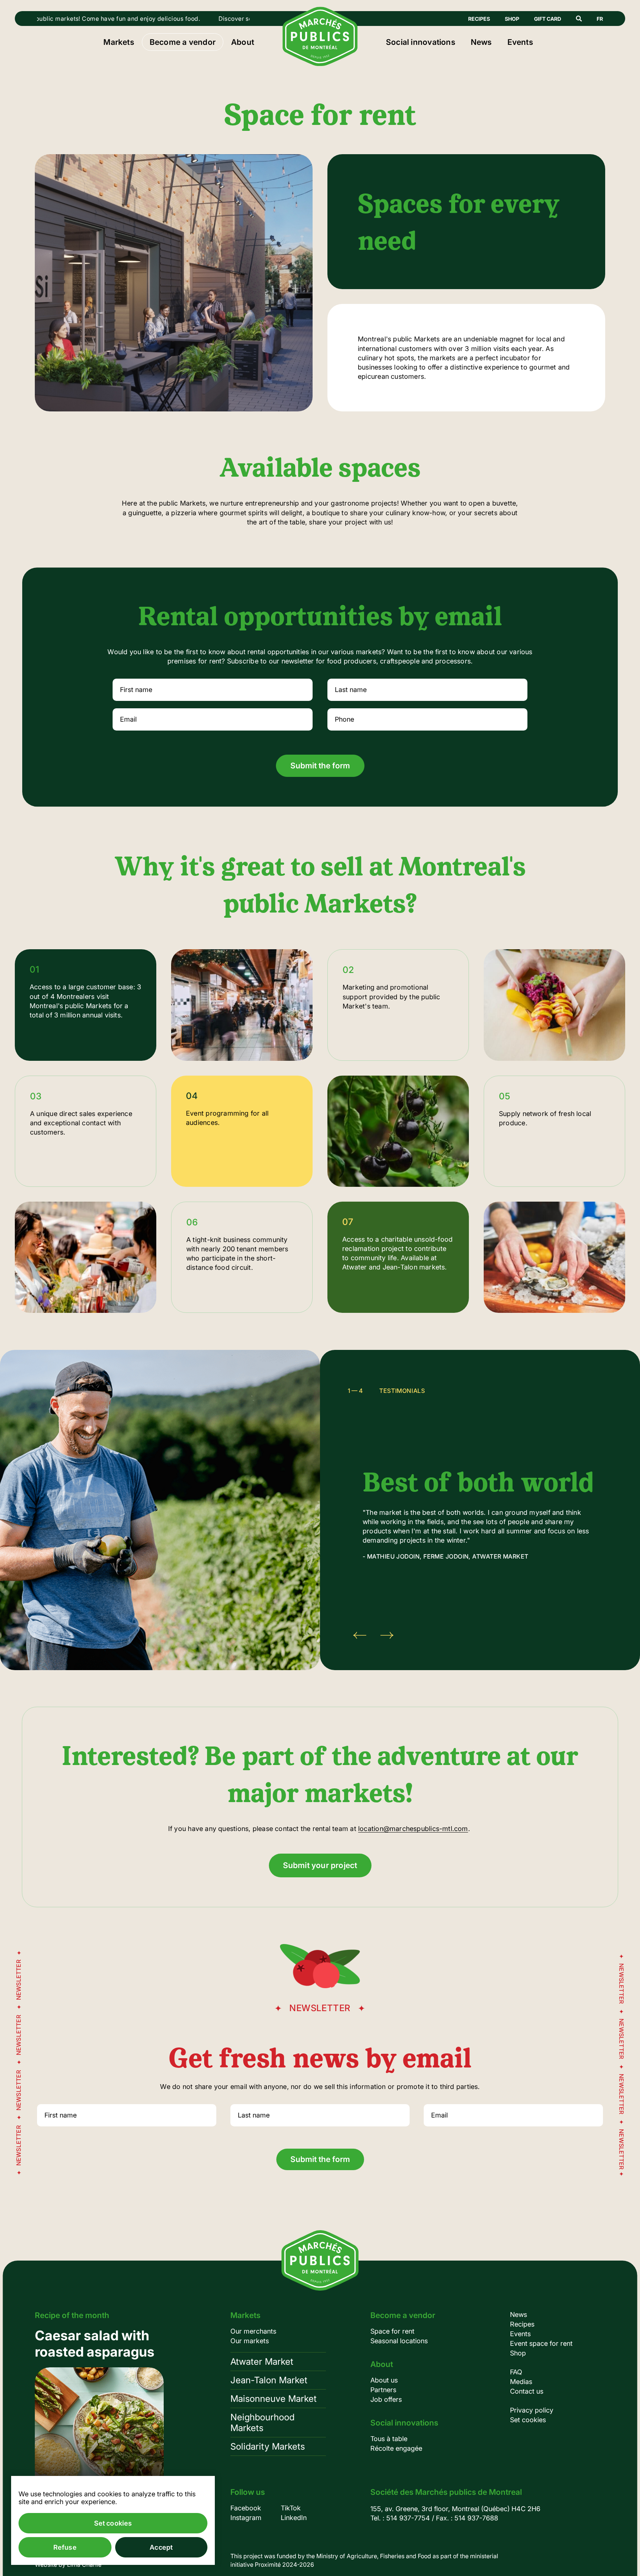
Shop (512, 19)
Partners (383, 2390)
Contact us (527, 2391)
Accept (161, 2547)
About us (384, 2380)
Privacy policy (532, 2410)
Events (520, 42)
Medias (521, 2382)
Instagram (246, 2518)
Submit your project (320, 1865)
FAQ (516, 2372)
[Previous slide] (360, 1635)
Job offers (386, 2399)
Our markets (250, 2341)
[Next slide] (387, 1635)
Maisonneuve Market (274, 2399)
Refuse (65, 2547)
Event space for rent (541, 2343)
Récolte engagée (396, 2448)
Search (579, 19)
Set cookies (528, 2420)
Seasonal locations (399, 2341)
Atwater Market (262, 2362)
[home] (320, 64)
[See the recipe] (99, 2412)
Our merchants (253, 2331)
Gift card (548, 19)
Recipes (479, 19)
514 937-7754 (408, 2518)
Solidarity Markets (268, 2446)
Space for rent (392, 2331)
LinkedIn (294, 2518)
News (481, 42)
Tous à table (389, 2439)
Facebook (246, 2508)
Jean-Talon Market (269, 2380)
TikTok (291, 2508)
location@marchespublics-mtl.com (413, 1829)
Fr (600, 19)
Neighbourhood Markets (262, 2423)
